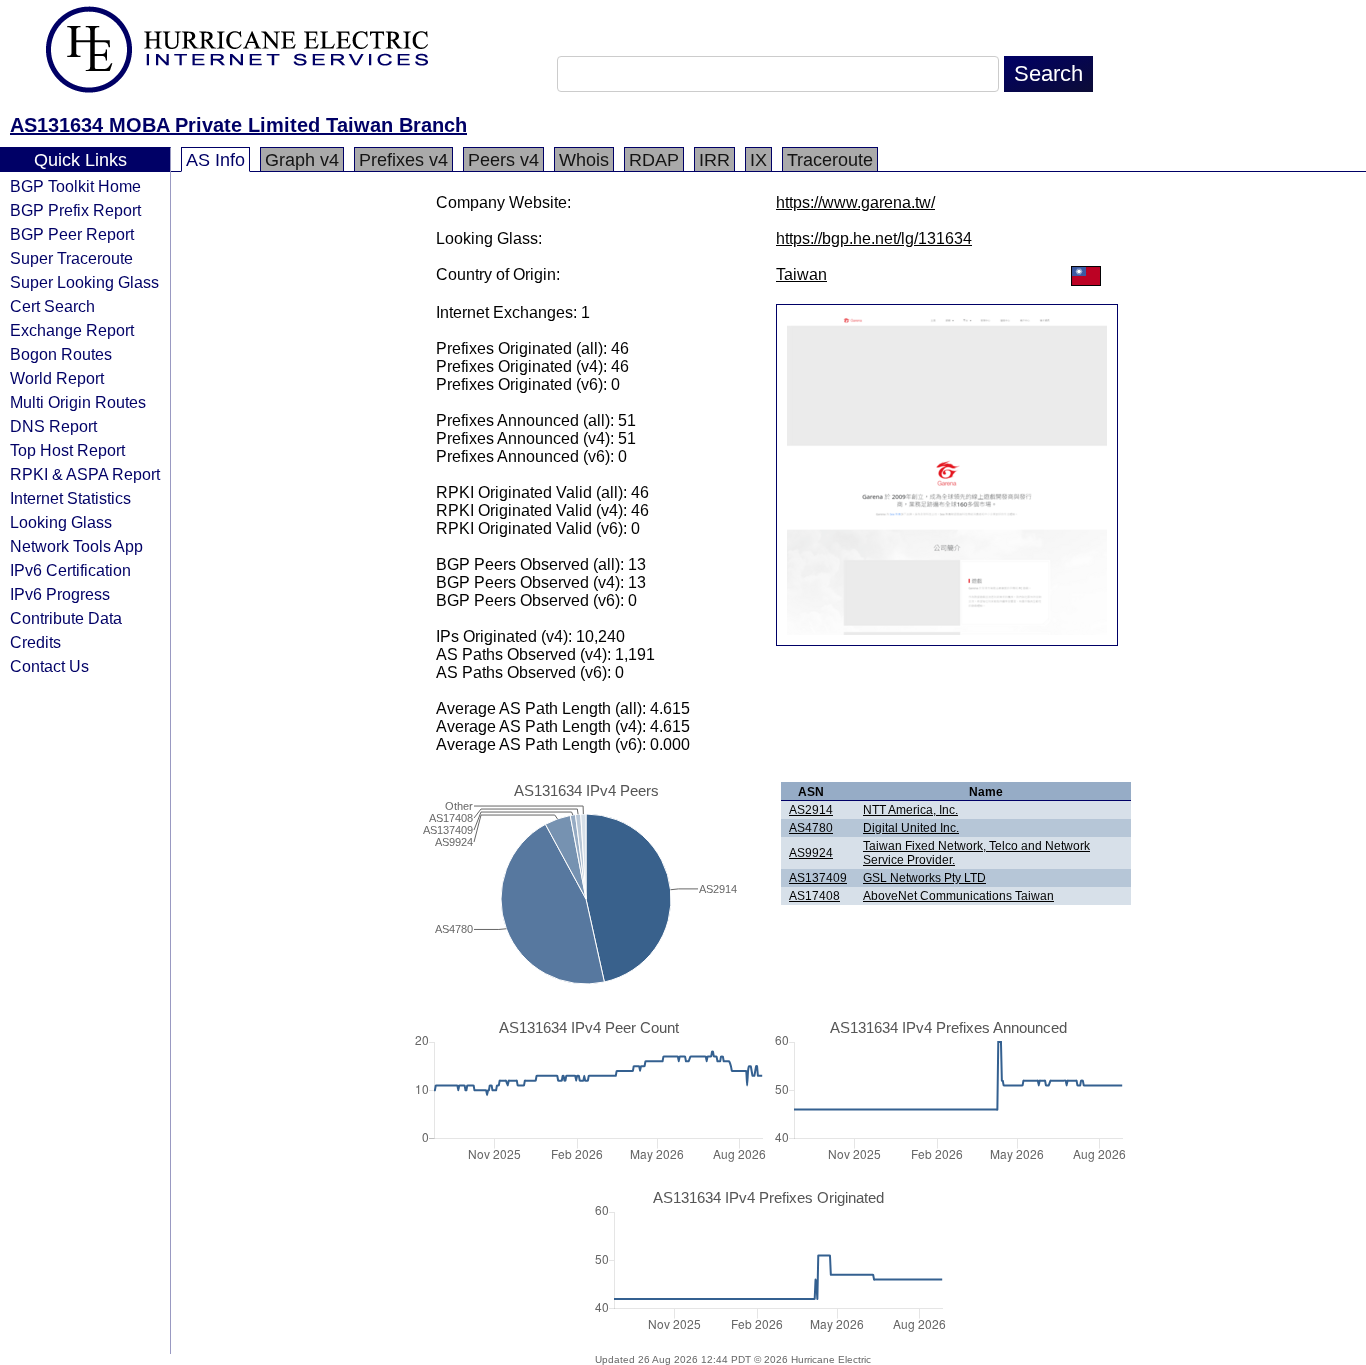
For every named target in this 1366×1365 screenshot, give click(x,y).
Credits (35, 642)
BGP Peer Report (72, 234)
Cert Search (52, 306)
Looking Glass (61, 522)
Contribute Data (66, 618)
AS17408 (814, 896)
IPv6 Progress (60, 594)
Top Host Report (67, 450)
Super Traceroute (71, 258)
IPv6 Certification (70, 570)
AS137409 (818, 878)
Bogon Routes (61, 354)
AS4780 (811, 828)
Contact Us (49, 666)
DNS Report (53, 426)
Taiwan (801, 274)
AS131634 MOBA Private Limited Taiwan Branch (238, 125)
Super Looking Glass (84, 282)
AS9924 (811, 853)
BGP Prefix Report (75, 210)
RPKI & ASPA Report (85, 474)
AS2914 (811, 810)
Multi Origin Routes (78, 402)
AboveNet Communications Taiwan (958, 896)
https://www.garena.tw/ (855, 202)
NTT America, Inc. (910, 810)
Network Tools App (76, 546)
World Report (57, 378)
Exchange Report (72, 330)
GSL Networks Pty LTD (924, 878)
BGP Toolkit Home (75, 186)
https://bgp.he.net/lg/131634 (874, 238)
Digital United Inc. (911, 828)
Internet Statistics (70, 498)
